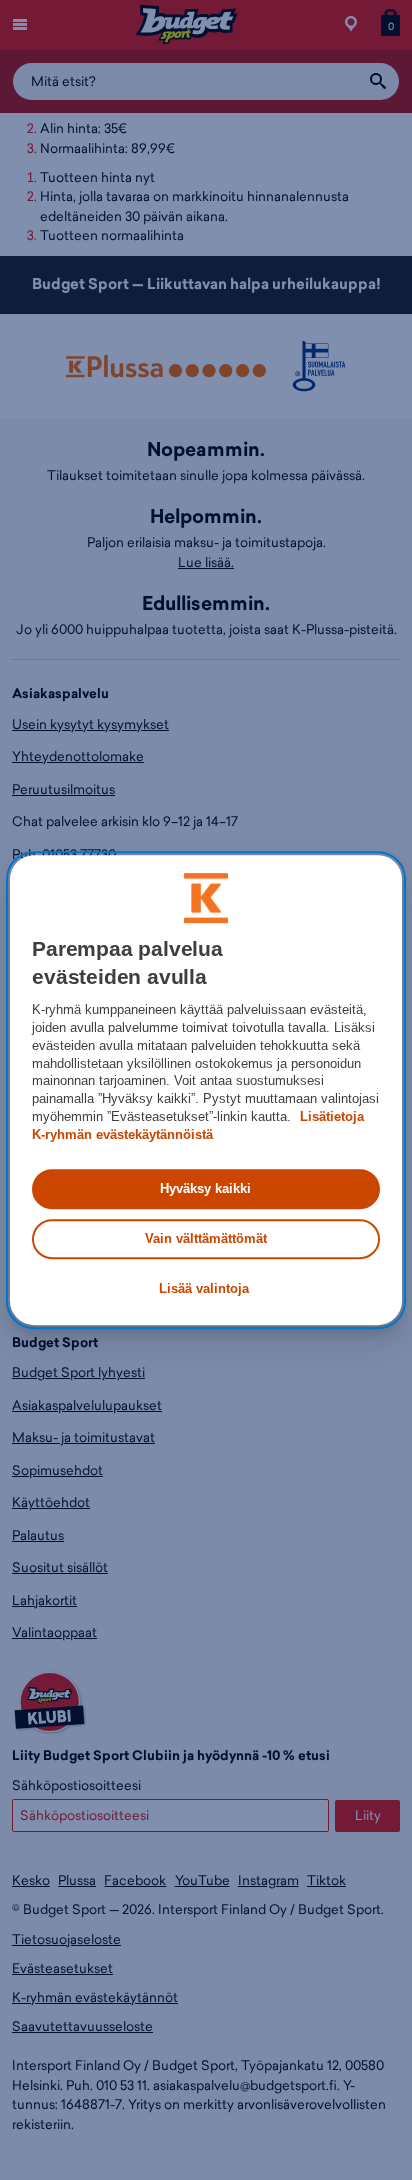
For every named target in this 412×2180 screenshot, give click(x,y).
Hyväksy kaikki (205, 1188)
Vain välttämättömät (206, 1238)
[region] (205, 1090)
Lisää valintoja (204, 1289)
